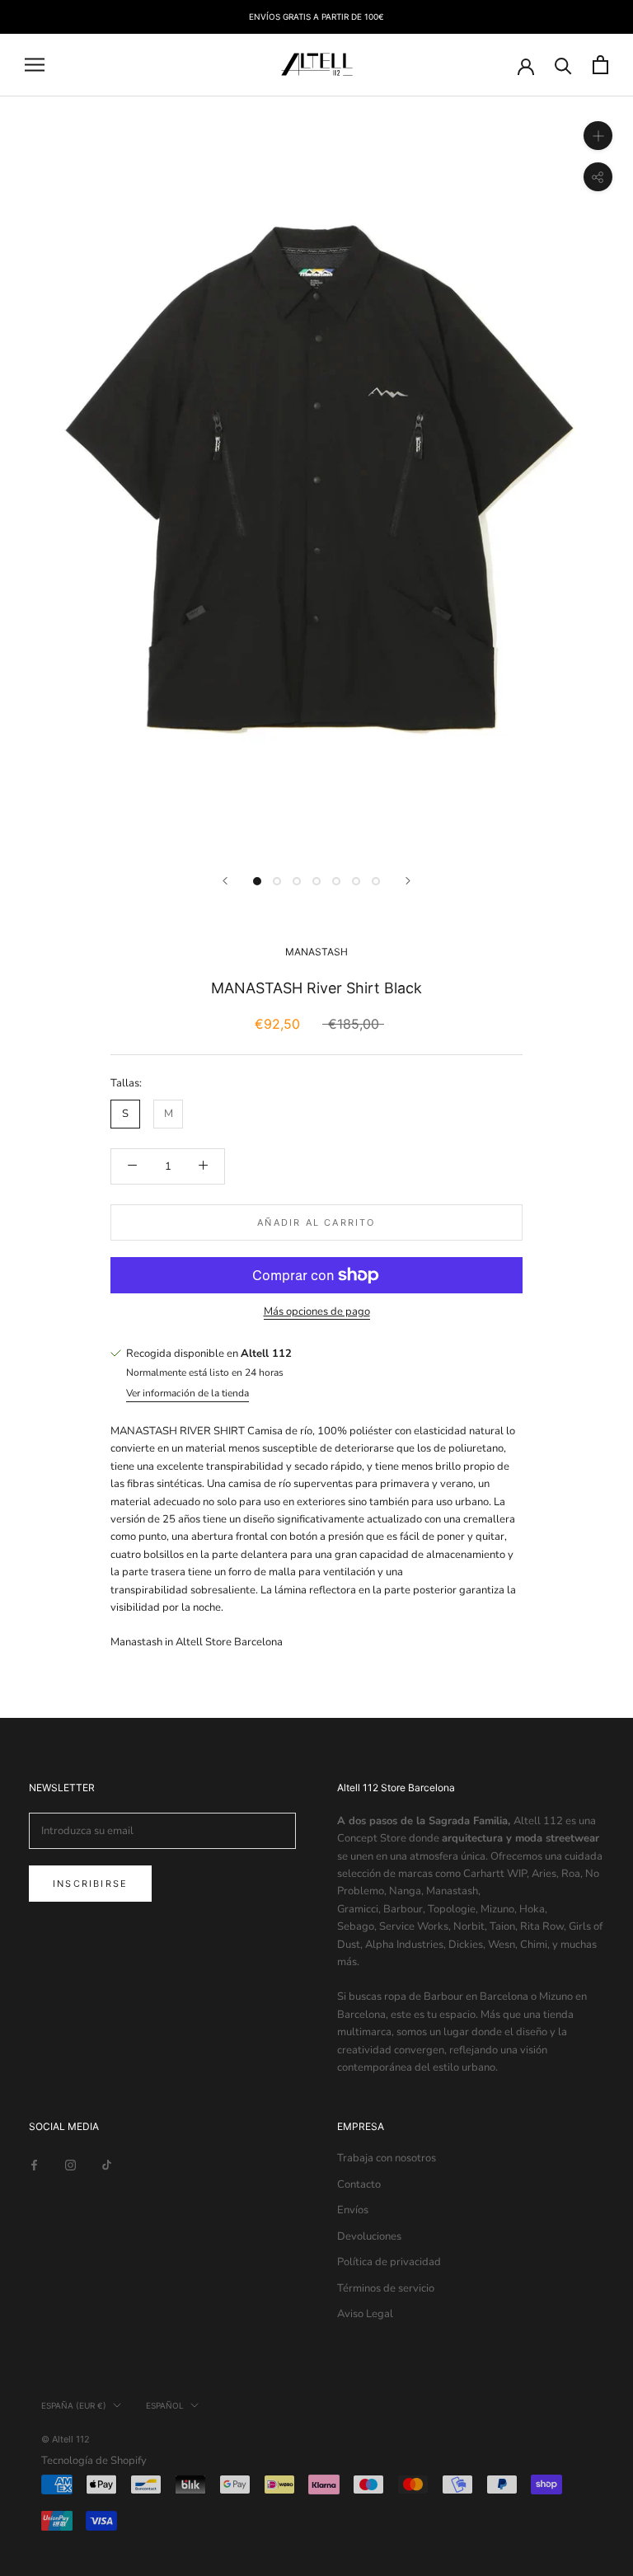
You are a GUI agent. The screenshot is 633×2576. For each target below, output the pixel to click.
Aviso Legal (365, 2314)
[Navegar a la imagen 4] (316, 881)
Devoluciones (369, 2236)
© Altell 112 (66, 2439)
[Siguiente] (408, 881)
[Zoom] (598, 135)
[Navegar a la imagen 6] (356, 881)
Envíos (353, 2210)
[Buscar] (563, 65)
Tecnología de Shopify (94, 2461)
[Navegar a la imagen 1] (257, 881)
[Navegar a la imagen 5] (336, 881)
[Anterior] (225, 881)
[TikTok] (107, 2164)
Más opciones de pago (317, 1311)
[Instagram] (70, 2164)
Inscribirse (90, 1884)
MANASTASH (316, 952)
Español (165, 2405)
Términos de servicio (386, 2288)
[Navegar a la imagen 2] (277, 881)
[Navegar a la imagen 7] (376, 881)
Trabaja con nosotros (387, 2158)
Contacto (359, 2184)
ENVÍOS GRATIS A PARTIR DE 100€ (316, 16)
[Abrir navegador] (35, 65)
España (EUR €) (74, 2405)
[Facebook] (34, 2164)
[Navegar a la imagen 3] (297, 881)
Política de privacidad (389, 2262)
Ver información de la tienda (188, 1393)
